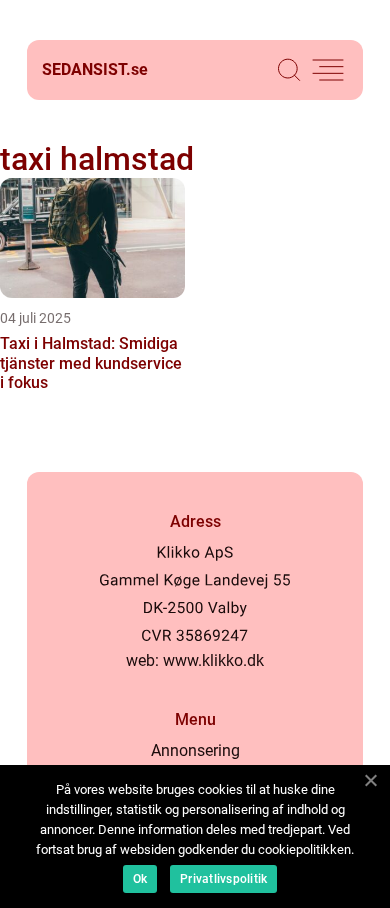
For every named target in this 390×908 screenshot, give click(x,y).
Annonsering (195, 750)
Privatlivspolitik (223, 879)
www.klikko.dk (213, 660)
